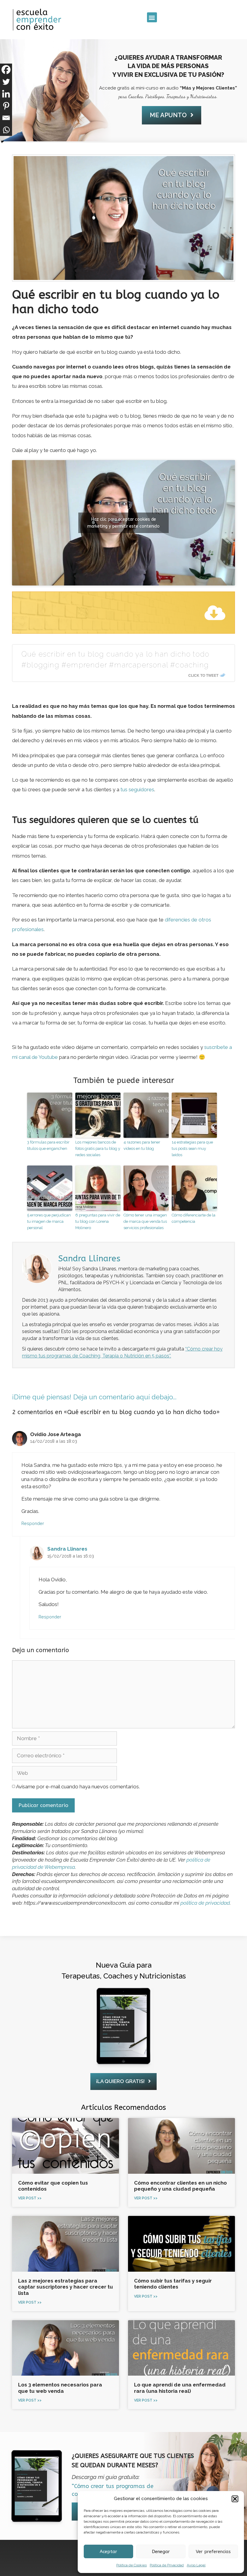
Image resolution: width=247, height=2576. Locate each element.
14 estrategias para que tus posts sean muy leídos (192, 1148)
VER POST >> (30, 2198)
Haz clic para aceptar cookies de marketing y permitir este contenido (123, 523)
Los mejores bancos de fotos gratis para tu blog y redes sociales (98, 1148)
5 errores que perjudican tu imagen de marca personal (49, 1221)
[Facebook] (6, 70)
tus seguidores (137, 789)
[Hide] (2, 142)
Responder (33, 1523)
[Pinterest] (6, 106)
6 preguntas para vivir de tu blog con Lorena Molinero (98, 1221)
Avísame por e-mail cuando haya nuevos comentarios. (77, 1787)
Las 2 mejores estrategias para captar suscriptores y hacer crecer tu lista (66, 2287)
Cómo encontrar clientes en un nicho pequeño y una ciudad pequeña (180, 2186)
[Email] (6, 118)
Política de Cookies (131, 2565)
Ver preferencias (213, 2552)
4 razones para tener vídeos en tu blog (142, 1145)
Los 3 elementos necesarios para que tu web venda (60, 2388)
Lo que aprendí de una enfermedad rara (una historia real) (180, 2388)
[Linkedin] (6, 94)
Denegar (161, 2552)
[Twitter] (6, 82)
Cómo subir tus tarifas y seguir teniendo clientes (173, 2284)
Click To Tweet (203, 675)
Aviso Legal (196, 2565)
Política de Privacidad (167, 2565)
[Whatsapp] (6, 130)
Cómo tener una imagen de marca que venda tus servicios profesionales (145, 1221)
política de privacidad (205, 1903)
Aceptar (108, 2552)
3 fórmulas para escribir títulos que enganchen (48, 1145)
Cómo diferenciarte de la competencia (194, 1218)
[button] (235, 2499)
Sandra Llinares (67, 1549)
